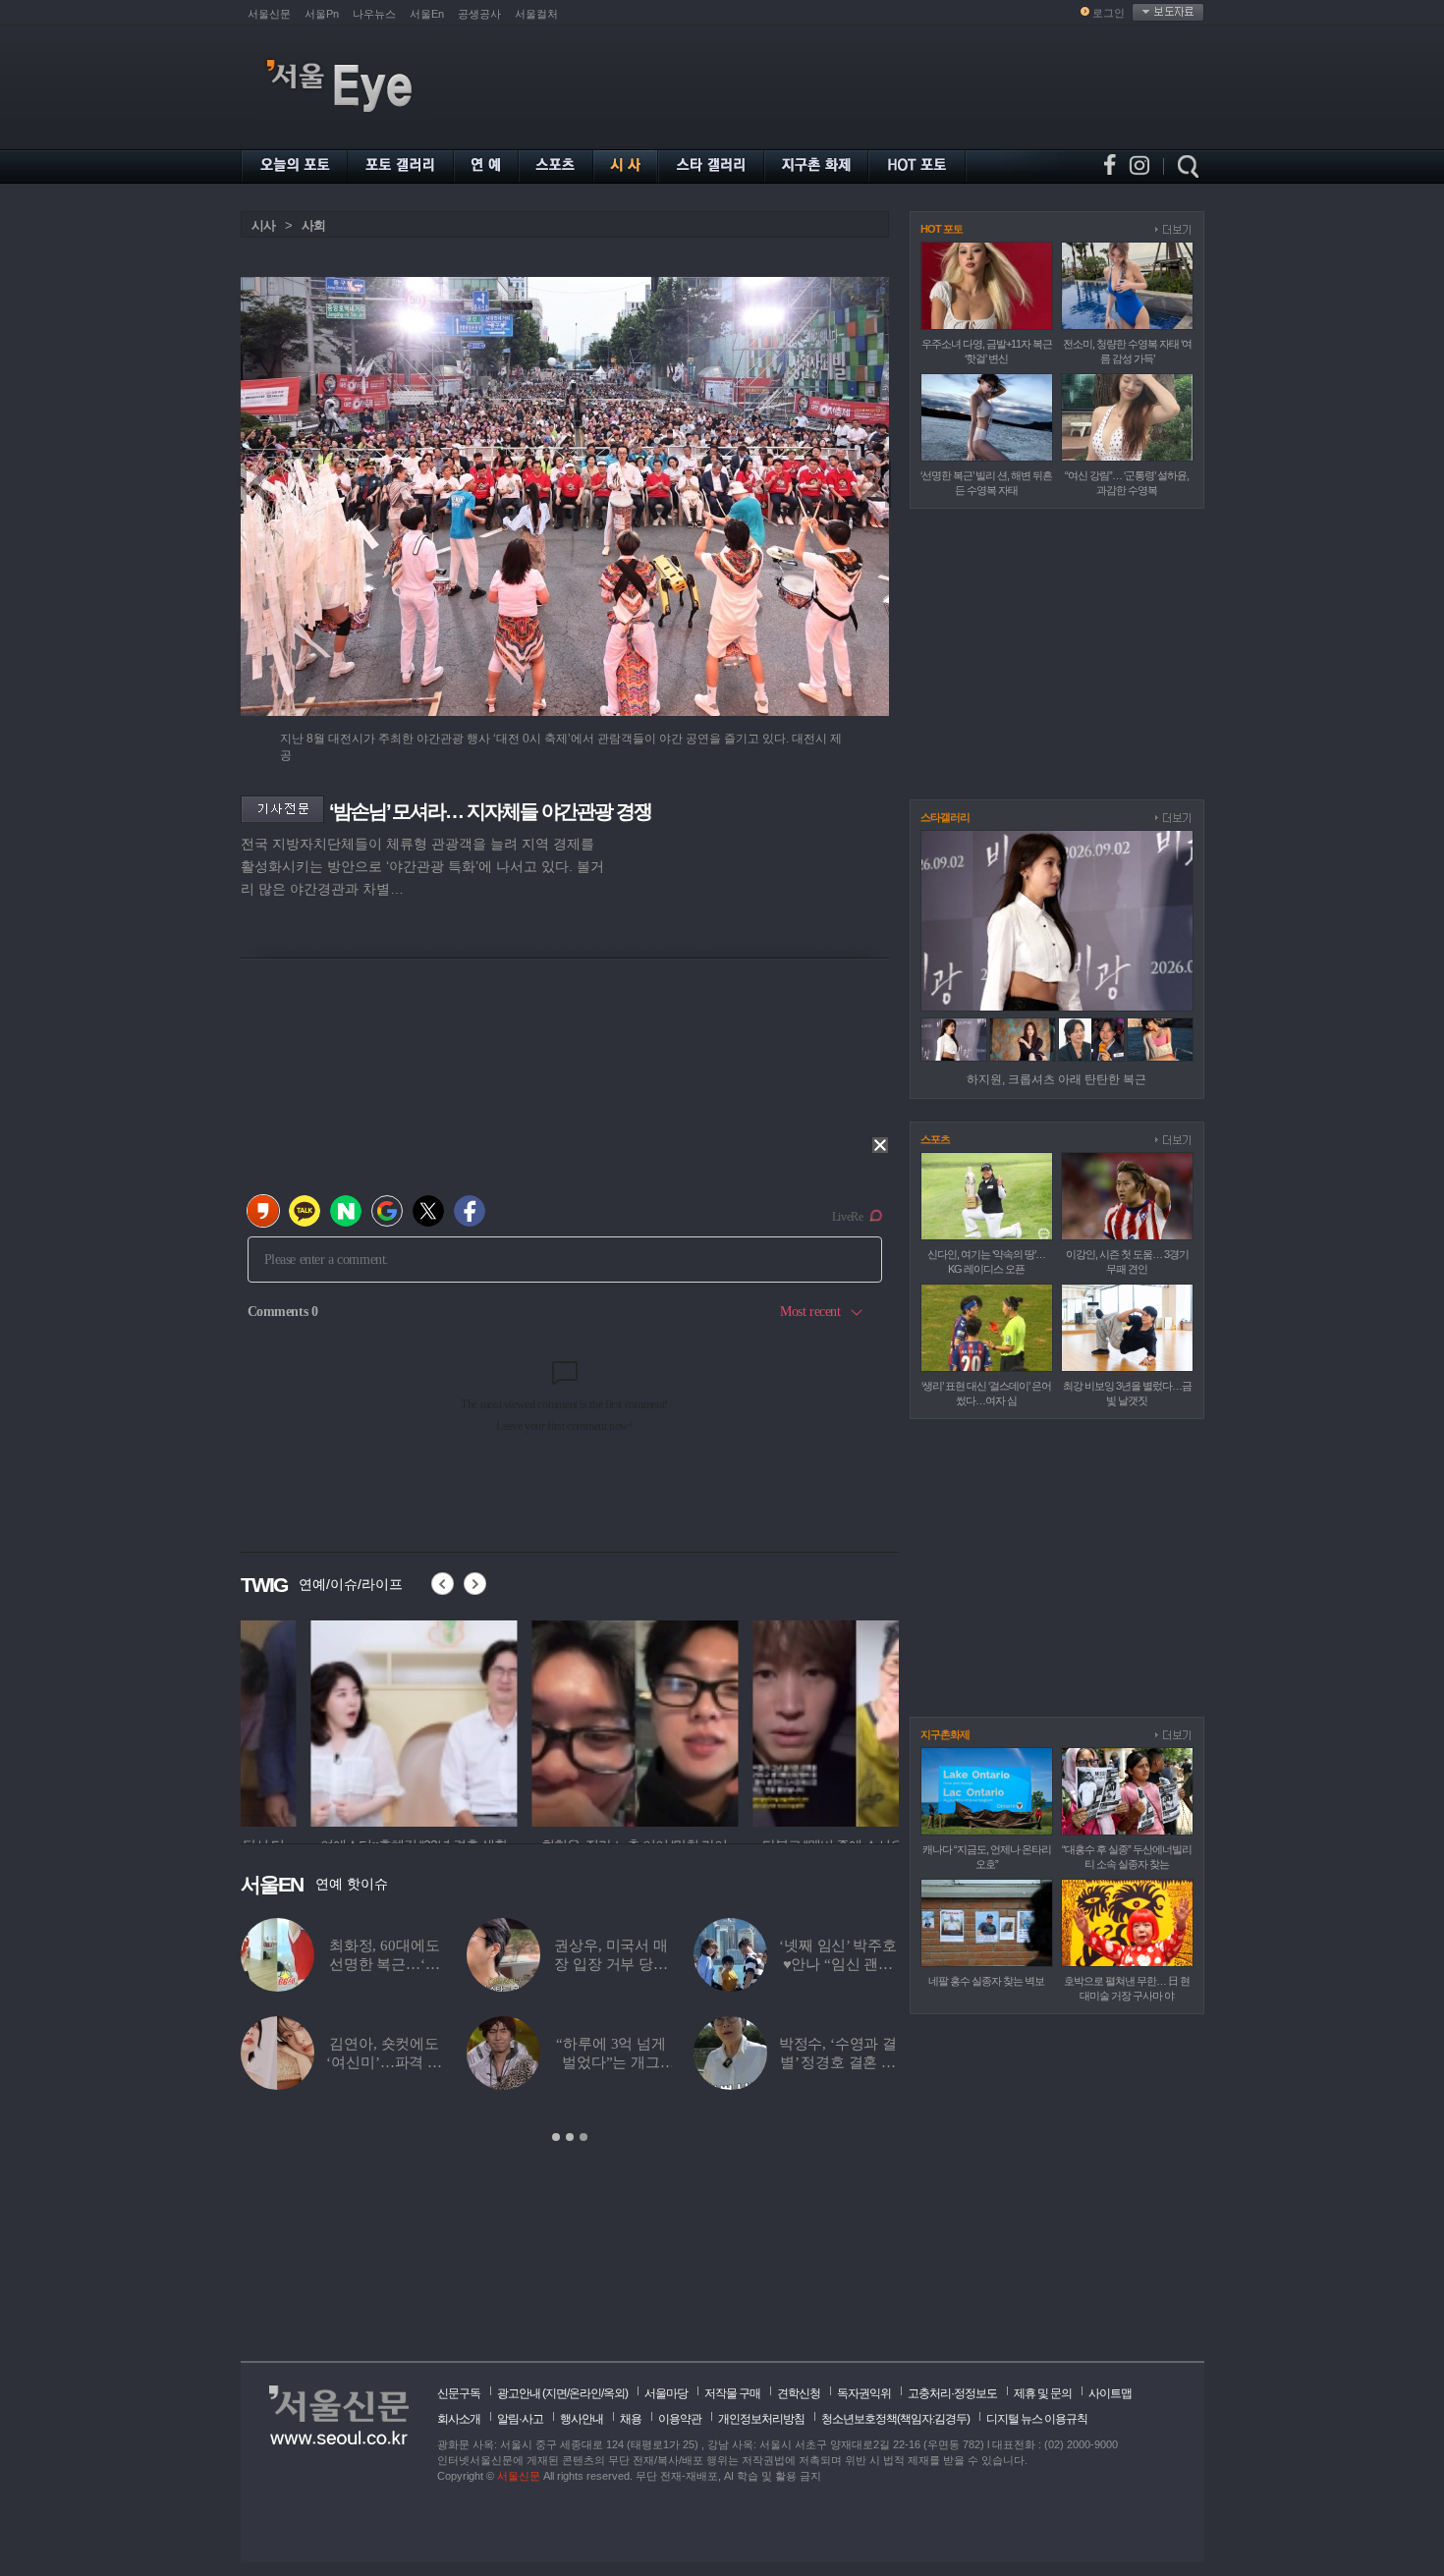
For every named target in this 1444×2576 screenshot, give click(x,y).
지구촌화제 (945, 1734)
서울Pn (322, 14)
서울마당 (666, 2393)
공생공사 (479, 14)
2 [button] (570, 2137)
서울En (427, 14)
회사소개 (459, 2419)
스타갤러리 (945, 817)
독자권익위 (864, 2393)
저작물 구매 (732, 2393)
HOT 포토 (942, 229)
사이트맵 (1110, 2393)
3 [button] (583, 2137)
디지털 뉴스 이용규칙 (1037, 2419)
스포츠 (935, 1139)
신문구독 (459, 2393)
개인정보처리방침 (761, 2419)
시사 (263, 225)
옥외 (614, 2393)
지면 (556, 2393)
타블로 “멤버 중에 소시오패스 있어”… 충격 (611, 2062)
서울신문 (269, 14)
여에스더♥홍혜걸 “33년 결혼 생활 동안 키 (385, 2062)
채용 (631, 2419)
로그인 (1109, 13)
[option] (344, 1721)
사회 (313, 225)
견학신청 (799, 2393)
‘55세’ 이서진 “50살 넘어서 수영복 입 (837, 2062)
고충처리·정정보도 (952, 2393)
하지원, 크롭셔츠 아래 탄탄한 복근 (1056, 1079)
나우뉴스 (374, 14)
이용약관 (680, 2419)
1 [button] (556, 2137)
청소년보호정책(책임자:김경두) (895, 2419)
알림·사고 (520, 2419)
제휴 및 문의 (1043, 2393)
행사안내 (582, 2419)
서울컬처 (536, 14)
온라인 (585, 2393)
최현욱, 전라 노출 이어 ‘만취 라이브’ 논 (837, 1964)
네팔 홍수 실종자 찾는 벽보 (986, 1981)
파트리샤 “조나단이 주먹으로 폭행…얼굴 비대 (385, 1964)
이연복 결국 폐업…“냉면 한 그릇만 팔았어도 (611, 1964)
